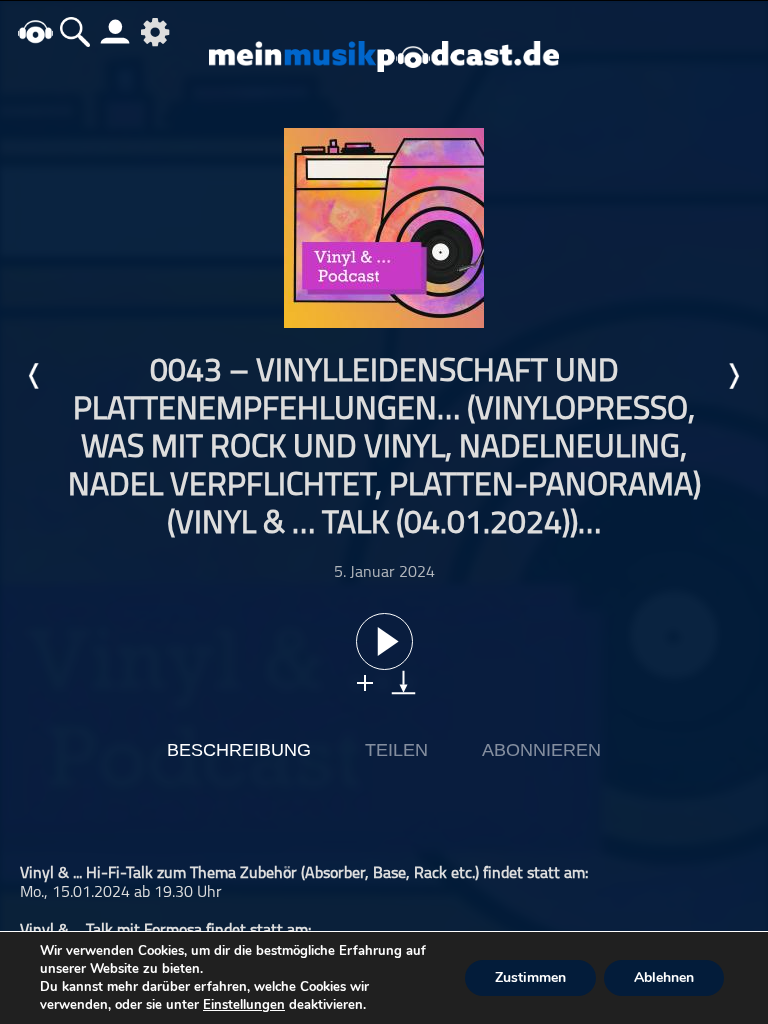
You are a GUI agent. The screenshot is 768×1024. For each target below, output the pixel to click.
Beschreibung (239, 750)
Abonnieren (541, 750)
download (403, 682)
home (35, 31)
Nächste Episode (733, 376)
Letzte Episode (35, 376)
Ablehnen (664, 977)
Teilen (396, 750)
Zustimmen (530, 977)
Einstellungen (244, 1005)
